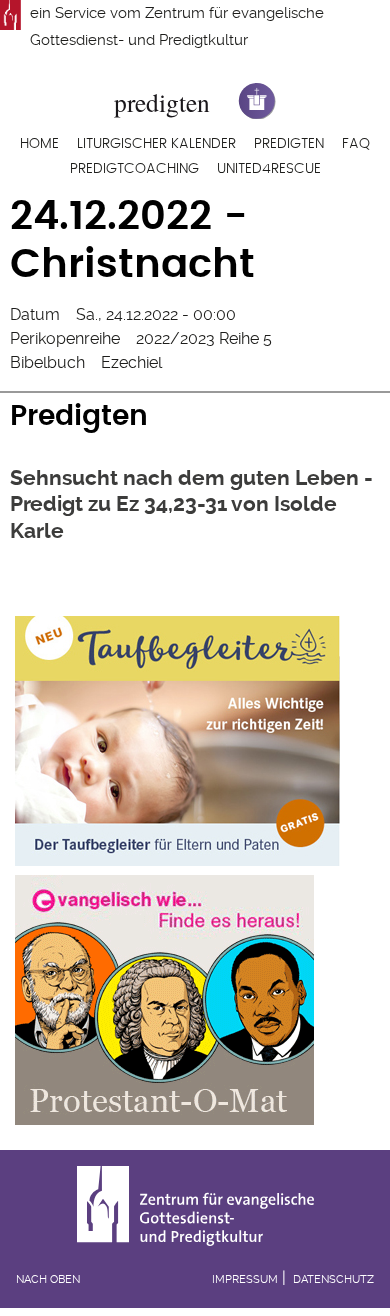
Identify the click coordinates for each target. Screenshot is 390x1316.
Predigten (289, 144)
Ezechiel (131, 362)
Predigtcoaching (134, 169)
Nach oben (48, 1279)
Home (39, 144)
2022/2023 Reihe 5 (204, 338)
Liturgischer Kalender (156, 144)
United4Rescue (269, 169)
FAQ (356, 144)
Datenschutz (333, 1279)
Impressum (245, 1279)
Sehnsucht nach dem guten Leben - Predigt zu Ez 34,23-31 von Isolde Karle (191, 504)
